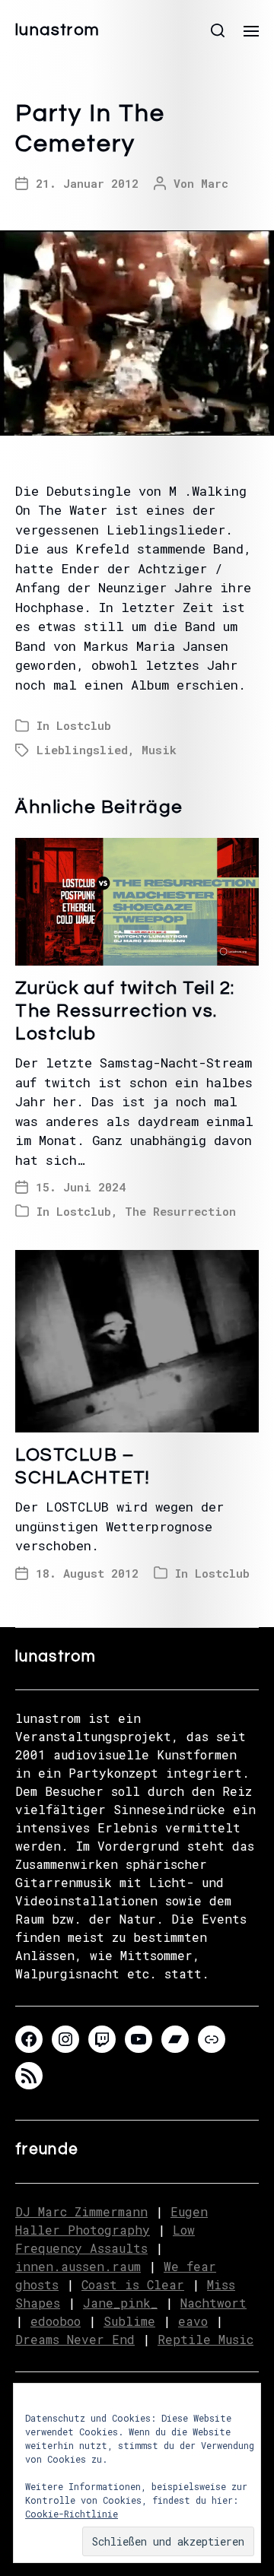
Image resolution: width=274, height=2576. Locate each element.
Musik (159, 750)
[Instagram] (65, 2039)
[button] (218, 30)
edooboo (56, 2321)
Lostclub (84, 725)
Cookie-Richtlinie (72, 2514)
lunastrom (57, 30)
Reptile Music (205, 2339)
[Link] (212, 2039)
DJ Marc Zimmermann (81, 2211)
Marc (215, 183)
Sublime (129, 2321)
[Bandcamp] (175, 2039)
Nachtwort (213, 2303)
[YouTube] (139, 2039)
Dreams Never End (75, 2339)
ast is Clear (140, 2284)
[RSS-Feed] (29, 2076)
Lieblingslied (82, 750)
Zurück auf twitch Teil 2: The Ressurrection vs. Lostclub (125, 1011)
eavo (193, 2321)
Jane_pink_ (120, 2303)
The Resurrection (180, 1211)
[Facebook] (29, 2039)
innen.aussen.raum (78, 2266)
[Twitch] (102, 2039)
